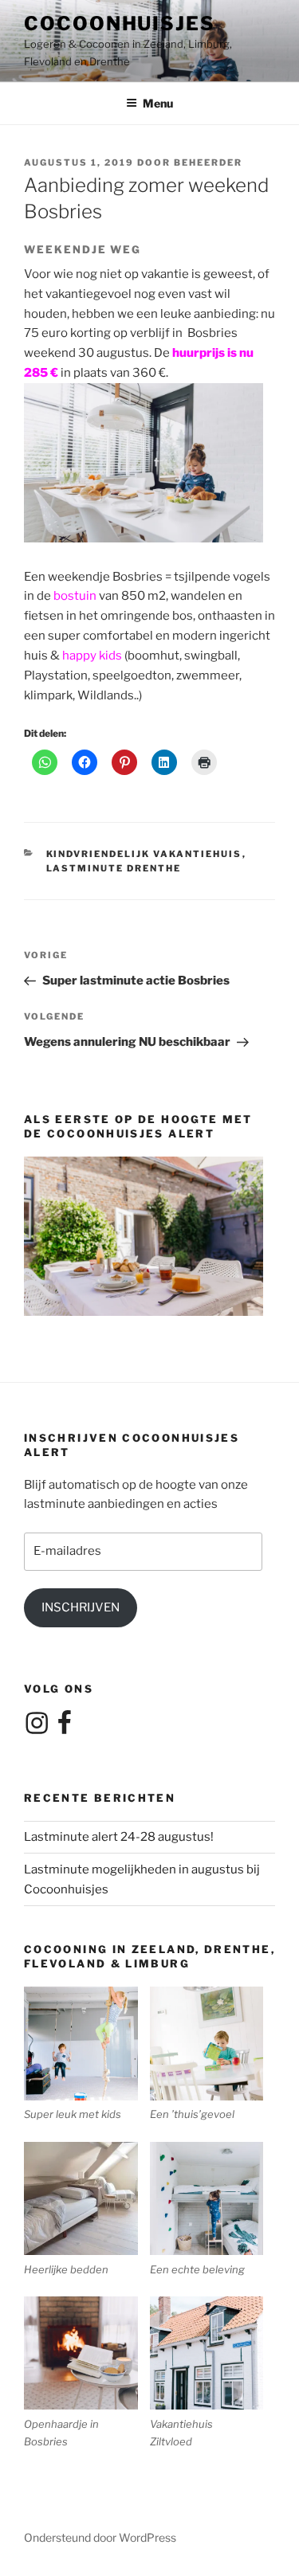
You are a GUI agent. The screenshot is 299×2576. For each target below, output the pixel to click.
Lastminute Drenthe (114, 868)
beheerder (208, 162)
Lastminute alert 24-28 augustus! (119, 1837)
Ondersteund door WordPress (100, 2537)
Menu (158, 103)
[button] (87, 2055)
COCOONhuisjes (120, 23)
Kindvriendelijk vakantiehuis (144, 854)
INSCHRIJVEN (81, 1607)
